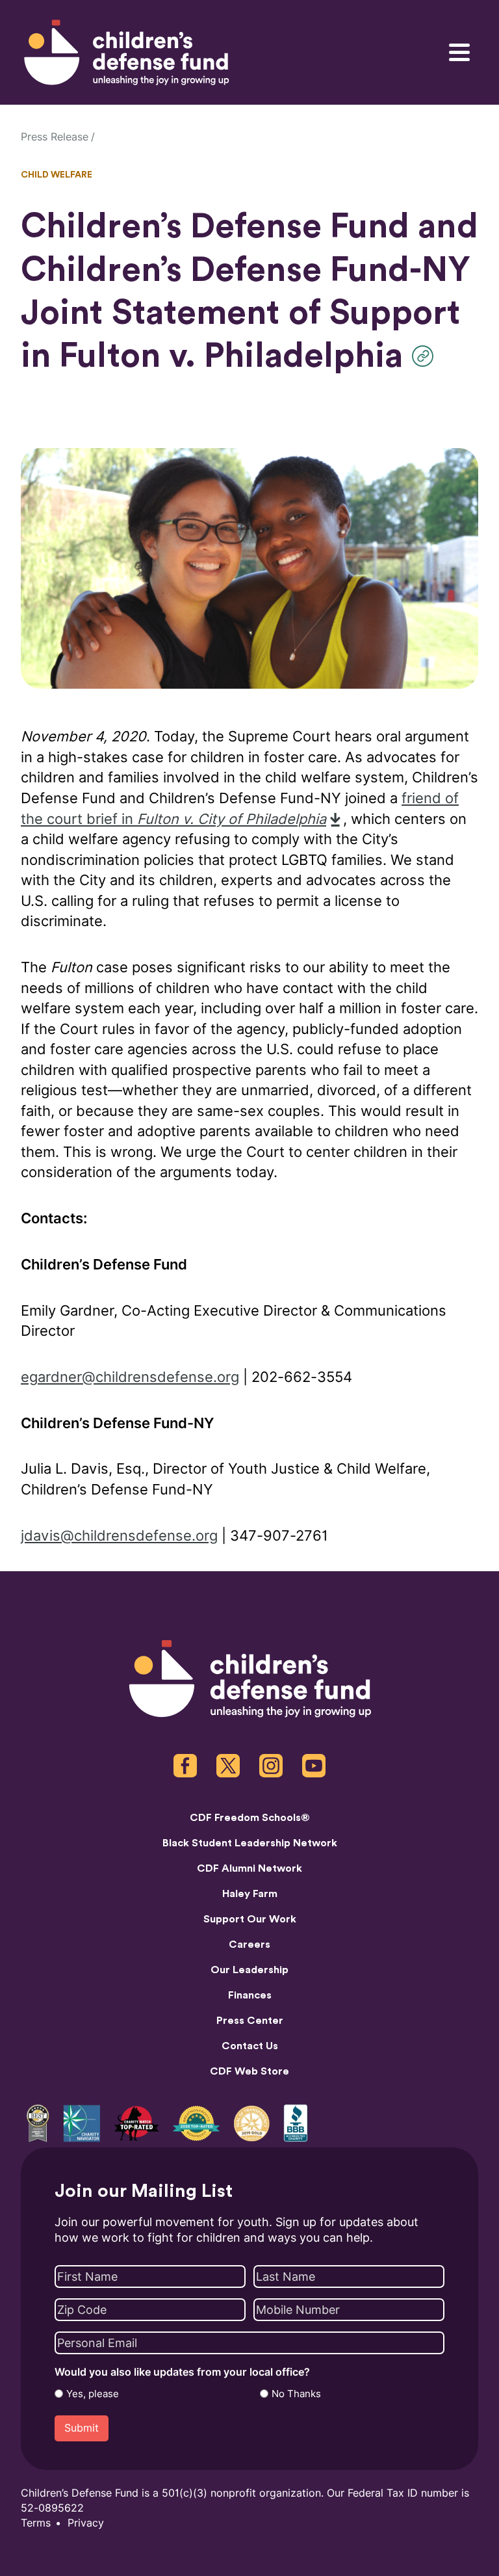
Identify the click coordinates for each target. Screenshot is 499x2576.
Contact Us (250, 2046)
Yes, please (93, 2394)
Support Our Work (250, 1919)
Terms (36, 2523)
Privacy (86, 2523)
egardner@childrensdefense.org (130, 1377)
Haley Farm (250, 1894)
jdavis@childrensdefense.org (119, 1536)
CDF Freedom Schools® (250, 1818)
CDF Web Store (249, 2071)
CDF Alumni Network (249, 1868)
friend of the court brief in (240, 809)
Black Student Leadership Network (250, 1843)
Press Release (55, 137)
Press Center (250, 2021)
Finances (250, 1995)
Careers (249, 1945)
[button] (426, 356)
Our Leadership (249, 1970)
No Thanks (296, 2394)
